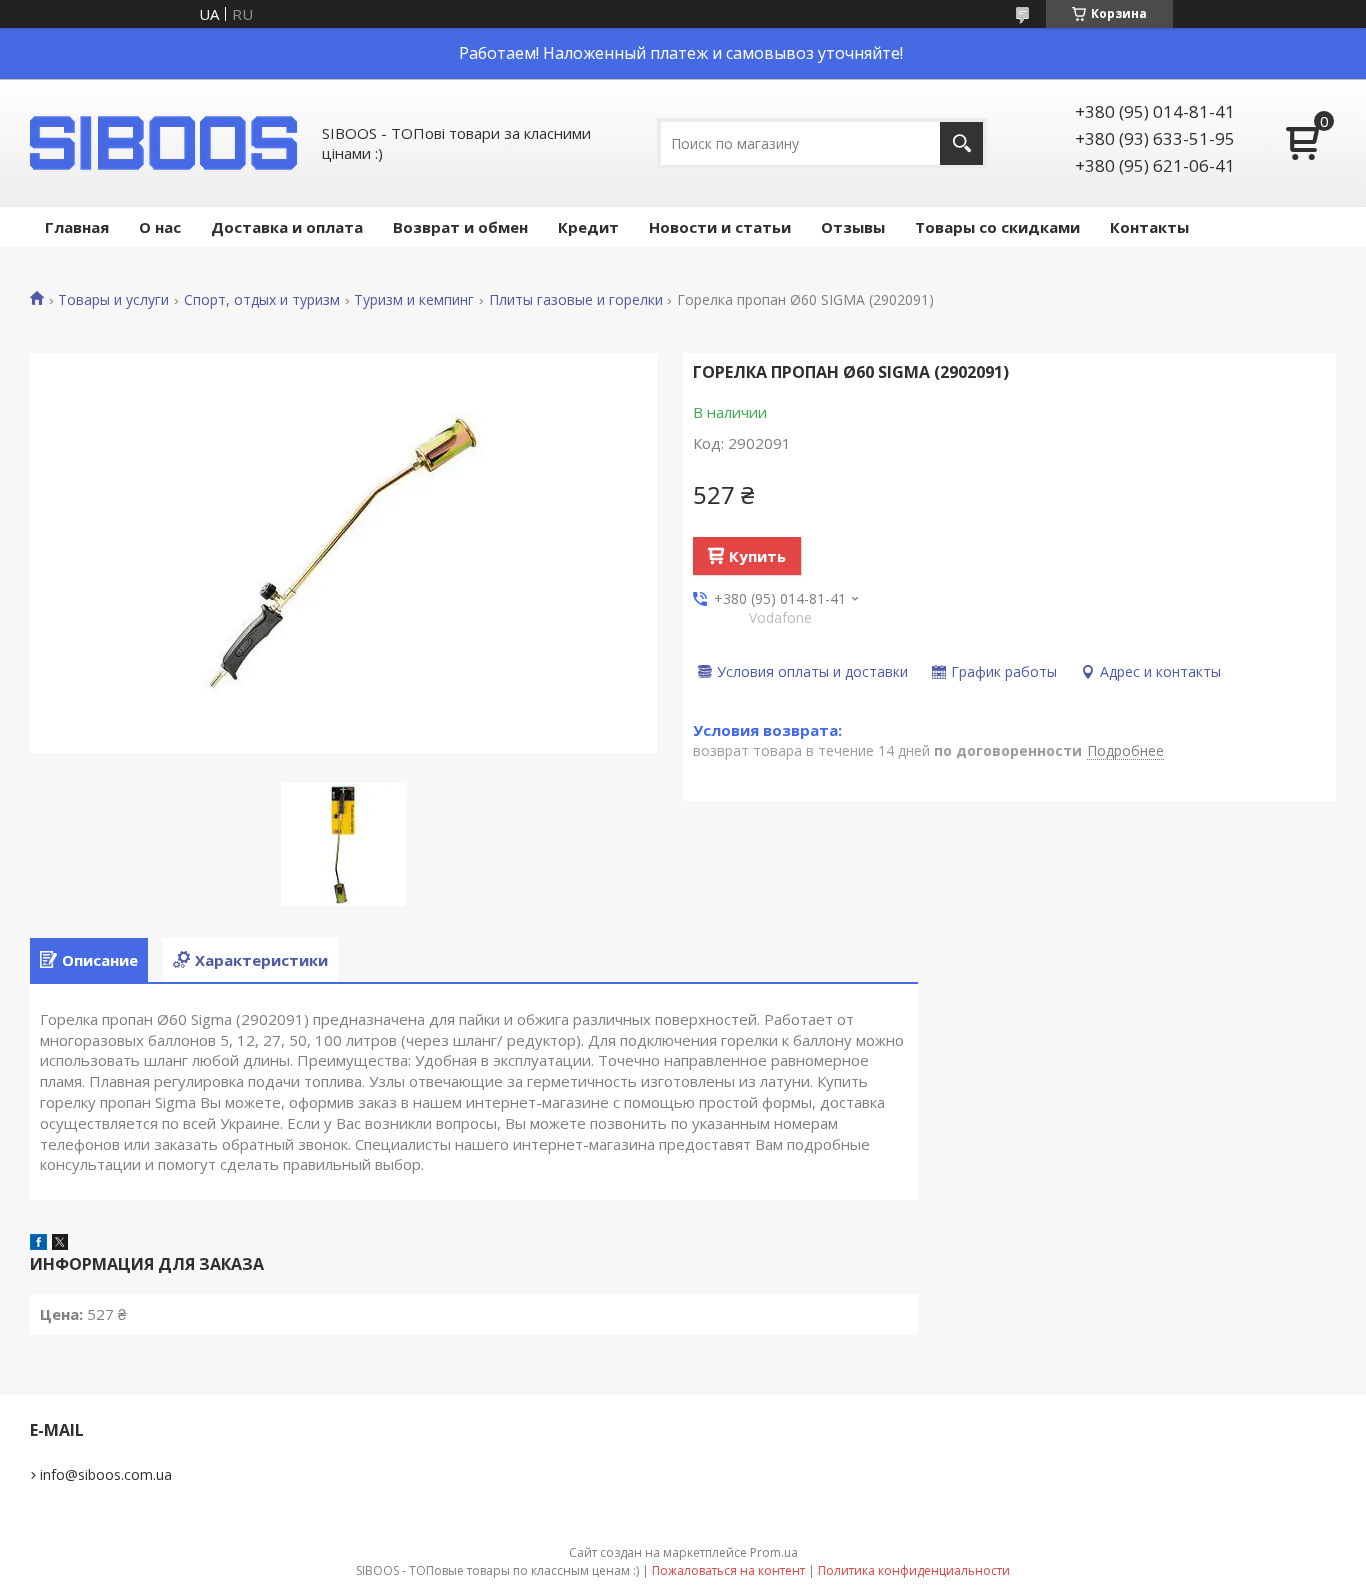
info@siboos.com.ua (106, 1474)
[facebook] (38, 1244)
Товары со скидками (997, 227)
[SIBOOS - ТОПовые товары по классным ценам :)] (165, 143)
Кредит (588, 227)
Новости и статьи (720, 227)
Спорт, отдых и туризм (262, 300)
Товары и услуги (113, 300)
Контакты (1149, 227)
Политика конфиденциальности (914, 1570)
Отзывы (853, 227)
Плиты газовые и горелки (576, 300)
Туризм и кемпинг (414, 300)
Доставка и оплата (287, 227)
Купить (757, 556)
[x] (60, 1244)
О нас (160, 227)
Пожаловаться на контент (728, 1570)
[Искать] (961, 143)
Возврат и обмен (460, 227)
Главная (77, 227)
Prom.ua (774, 1552)
